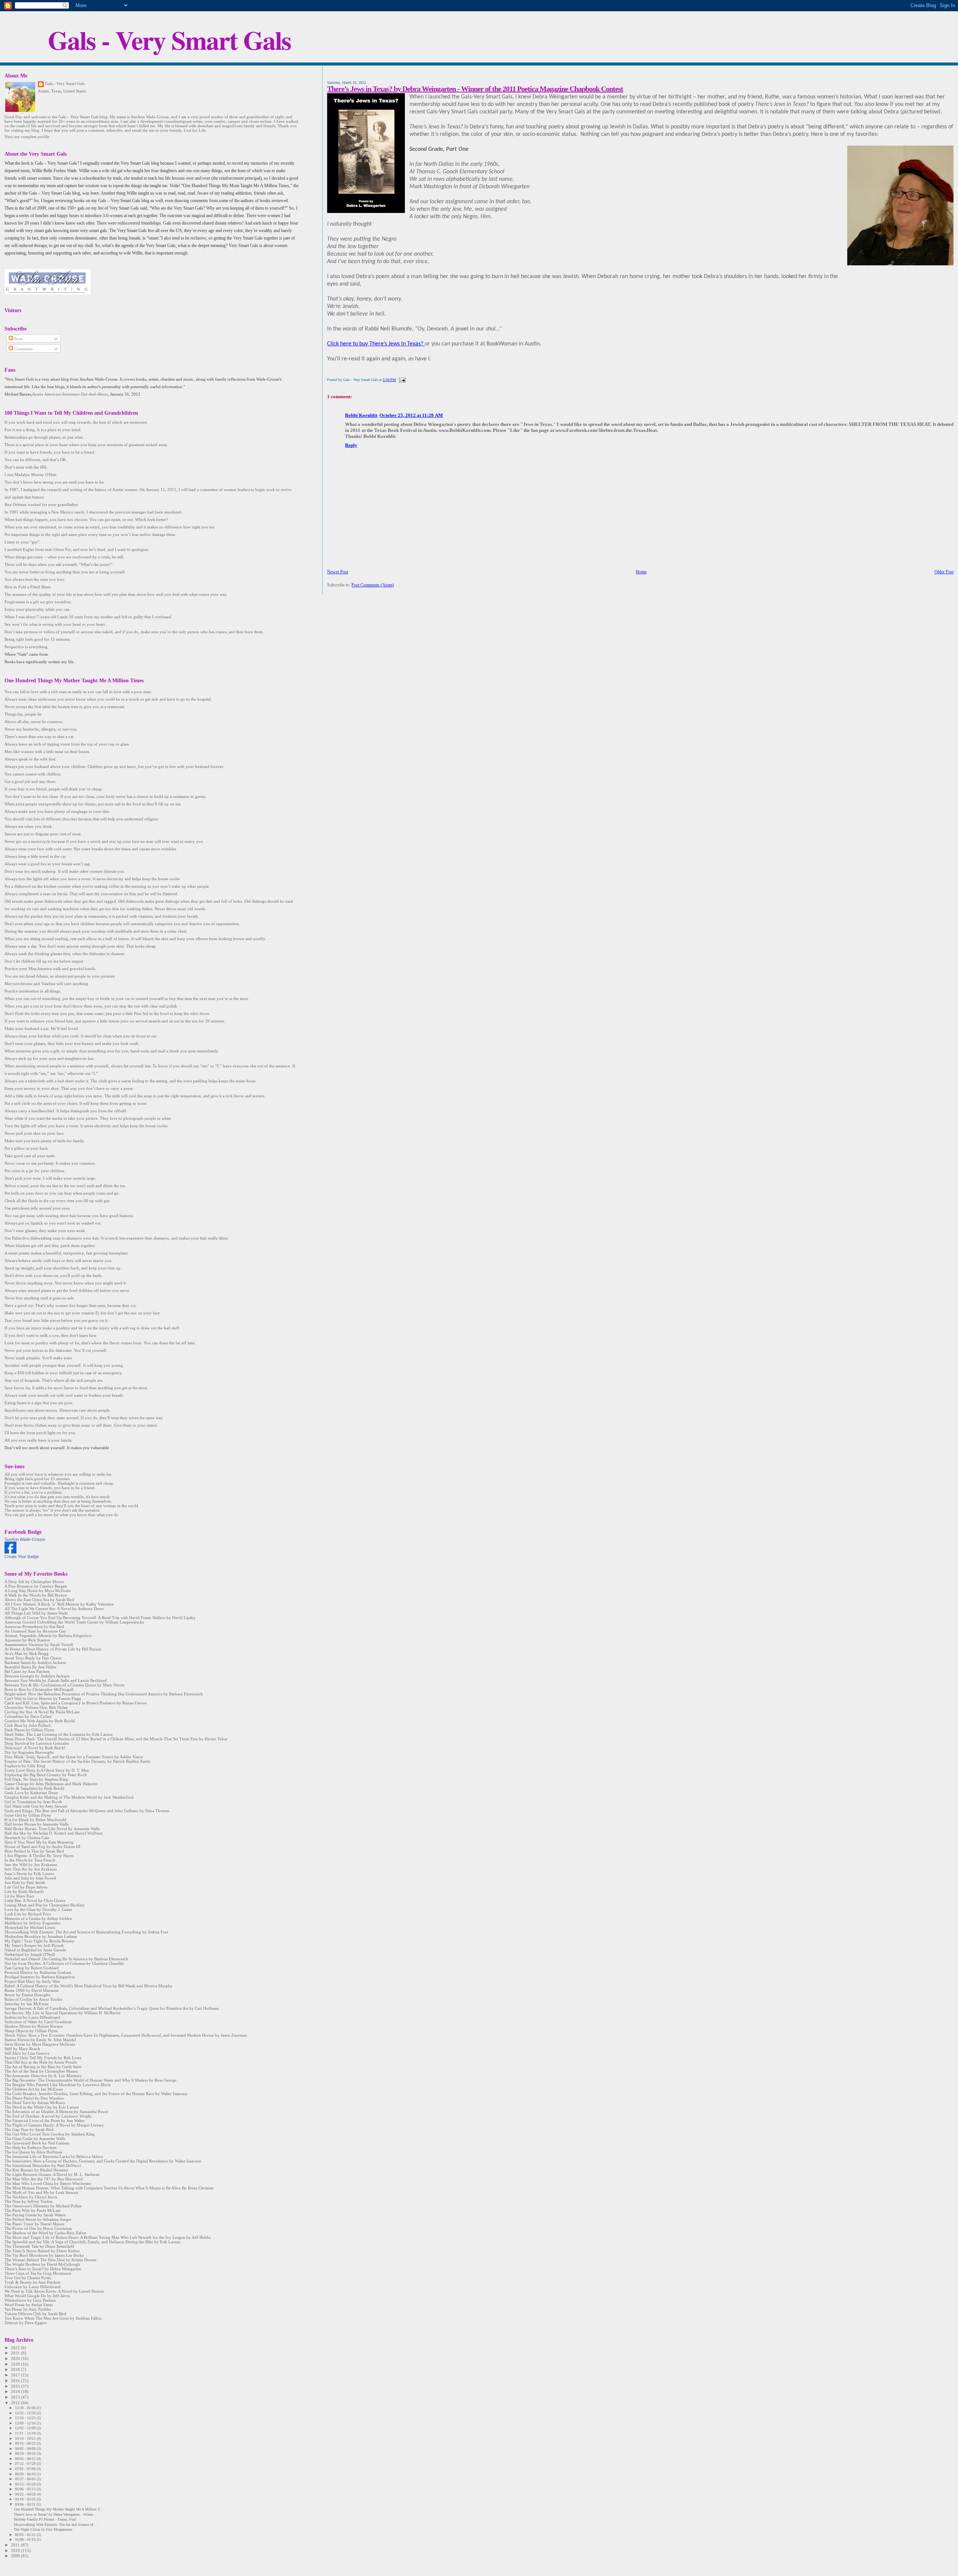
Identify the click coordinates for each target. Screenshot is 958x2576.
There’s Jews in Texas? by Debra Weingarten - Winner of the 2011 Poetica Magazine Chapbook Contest (475, 89)
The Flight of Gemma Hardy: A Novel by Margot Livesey (54, 2125)
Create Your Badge (22, 1557)
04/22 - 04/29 (26, 2494)
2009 (16, 2556)
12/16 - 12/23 (26, 2418)
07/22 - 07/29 (26, 2464)
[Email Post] (401, 380)
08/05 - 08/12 (26, 2459)
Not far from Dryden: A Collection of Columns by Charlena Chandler (64, 1963)
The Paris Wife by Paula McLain (33, 2210)
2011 (16, 2545)
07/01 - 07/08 (26, 2469)
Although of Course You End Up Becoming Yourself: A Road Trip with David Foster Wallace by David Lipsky (100, 1618)
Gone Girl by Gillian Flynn (28, 1815)
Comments (23, 349)
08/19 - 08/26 (26, 2453)
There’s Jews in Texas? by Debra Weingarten (43, 2269)
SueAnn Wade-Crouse (25, 1539)
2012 (16, 2403)
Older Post (944, 572)
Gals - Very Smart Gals (169, 40)
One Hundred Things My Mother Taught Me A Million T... (58, 2509)
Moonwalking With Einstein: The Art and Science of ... (56, 2525)
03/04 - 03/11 (26, 2504)
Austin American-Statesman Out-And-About (70, 394)
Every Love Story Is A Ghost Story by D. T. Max (47, 1770)
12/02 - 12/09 (26, 2428)
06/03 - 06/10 (26, 2474)
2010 (16, 2551)
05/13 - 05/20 (26, 2484)
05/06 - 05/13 (26, 2489)
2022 (16, 2348)
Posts (18, 339)
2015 (16, 2386)
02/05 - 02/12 (26, 2535)
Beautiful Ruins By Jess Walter (30, 1667)
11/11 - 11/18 (26, 2433)
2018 (16, 2369)
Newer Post (338, 572)
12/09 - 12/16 (26, 2423)
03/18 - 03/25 (26, 2499)
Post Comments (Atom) (373, 585)
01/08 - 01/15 (26, 2540)
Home (641, 572)
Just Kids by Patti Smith (25, 1883)
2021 (16, 2353)
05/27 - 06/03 (26, 2479)
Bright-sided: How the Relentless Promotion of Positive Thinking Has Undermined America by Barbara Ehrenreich (104, 1694)
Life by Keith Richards (24, 1891)
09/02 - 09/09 (26, 2449)
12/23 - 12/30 (26, 2413)
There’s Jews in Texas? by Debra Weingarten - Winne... (55, 2514)
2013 (16, 2397)
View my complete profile (27, 137)
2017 (16, 2375)
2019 (16, 2364)
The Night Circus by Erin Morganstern (43, 2529)
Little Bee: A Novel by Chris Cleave (35, 1900)
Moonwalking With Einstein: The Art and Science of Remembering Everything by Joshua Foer (86, 1932)
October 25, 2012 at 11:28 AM (411, 415)
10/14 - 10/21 (26, 2438)
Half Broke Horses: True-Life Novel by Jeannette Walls (52, 1829)
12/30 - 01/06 (26, 2408)
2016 (16, 2381)
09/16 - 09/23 (26, 2443)
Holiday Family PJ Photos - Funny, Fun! (45, 2519)
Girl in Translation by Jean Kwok (33, 1802)
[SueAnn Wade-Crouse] (10, 1552)
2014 (16, 2391)
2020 (16, 2359)
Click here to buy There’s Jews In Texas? (376, 344)
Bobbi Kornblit (361, 415)
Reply (351, 445)
